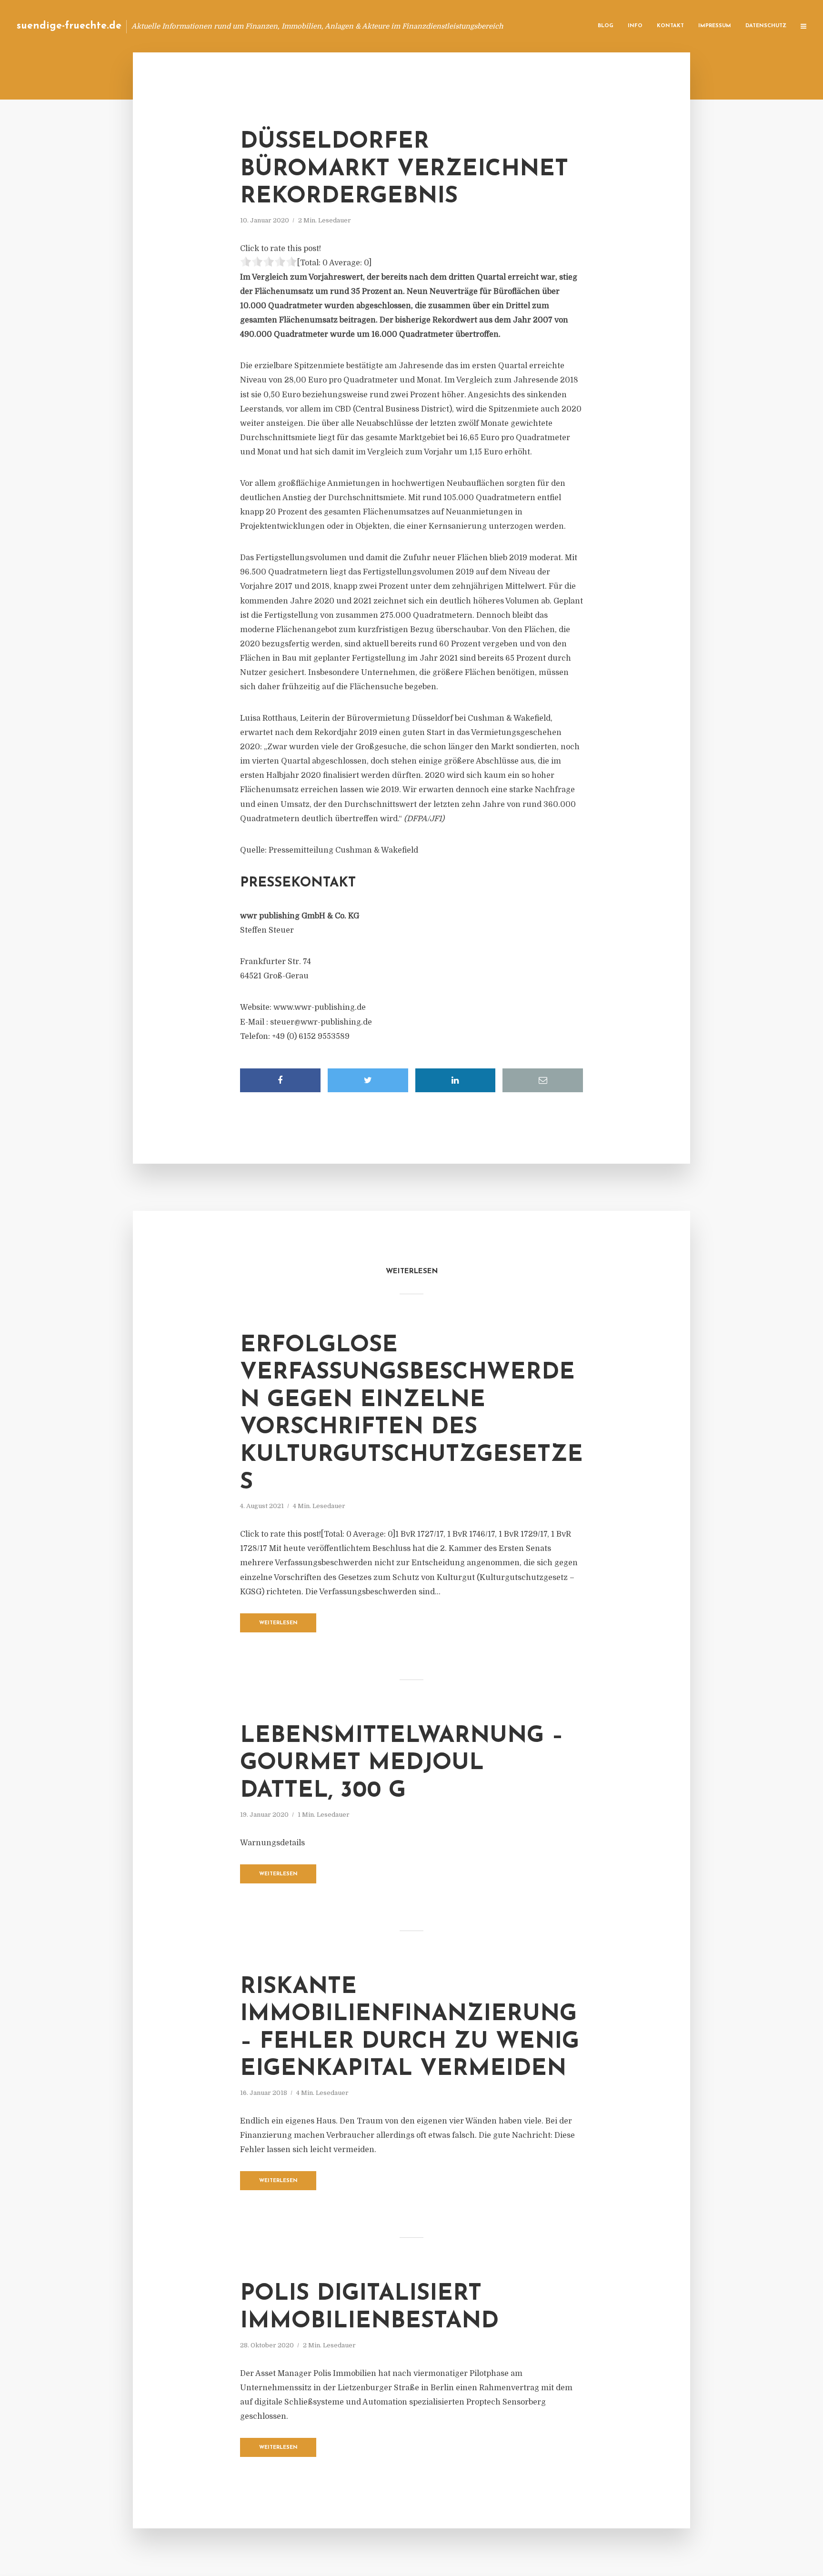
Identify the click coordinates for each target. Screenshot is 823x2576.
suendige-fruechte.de (69, 26)
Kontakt (670, 26)
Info (635, 26)
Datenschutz (766, 26)
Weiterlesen (278, 1623)
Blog (606, 26)
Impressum (715, 26)
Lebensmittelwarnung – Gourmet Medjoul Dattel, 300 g (402, 1764)
